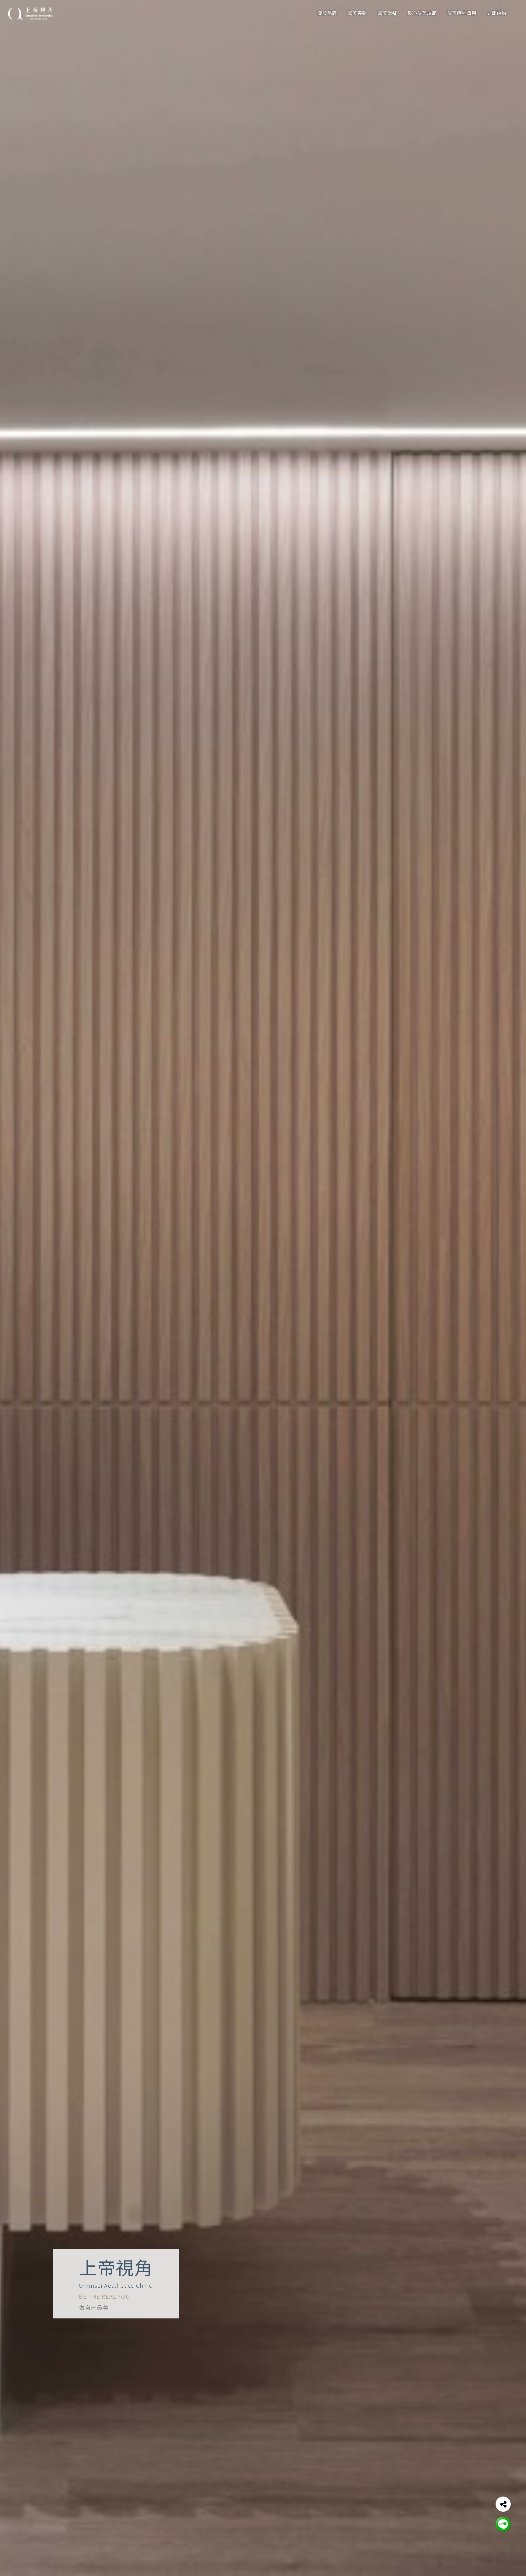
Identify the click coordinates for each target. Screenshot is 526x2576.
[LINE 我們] (503, 2524)
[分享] (503, 2504)
